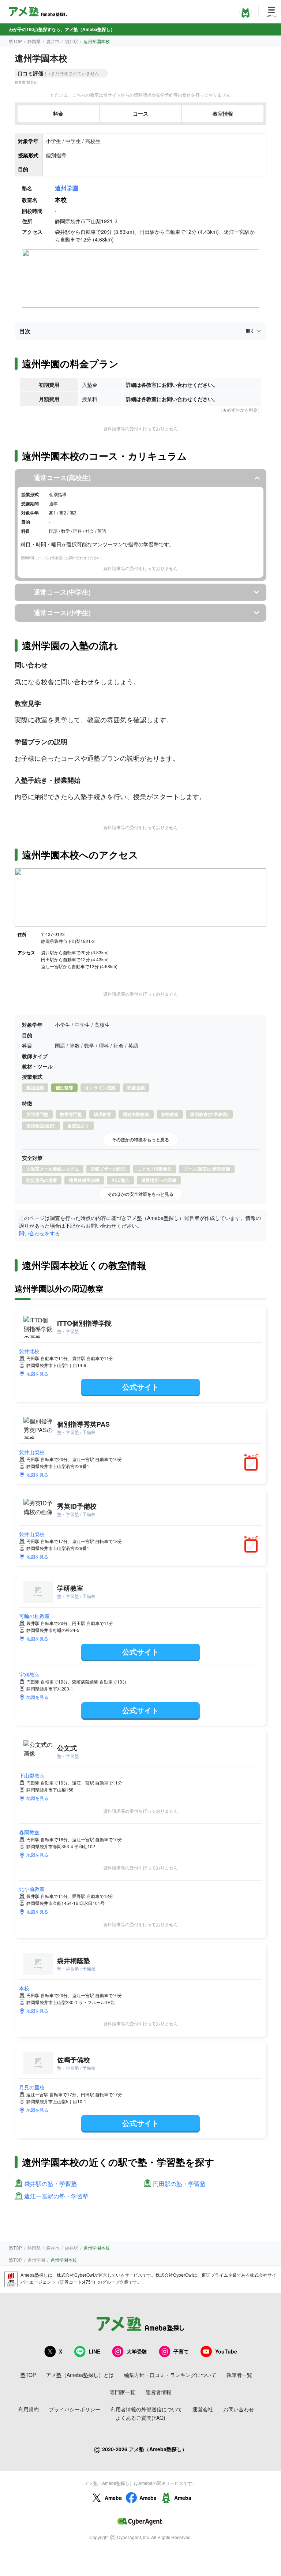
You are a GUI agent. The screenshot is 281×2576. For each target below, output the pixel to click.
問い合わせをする (40, 1233)
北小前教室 (32, 1889)
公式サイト (140, 1387)
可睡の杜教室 (34, 1616)
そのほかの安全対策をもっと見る (140, 1194)
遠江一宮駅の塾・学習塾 (56, 2196)
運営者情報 (158, 2392)
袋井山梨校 (32, 1452)
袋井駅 (71, 41)
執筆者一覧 (239, 2375)
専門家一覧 (123, 2392)
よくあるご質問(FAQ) (140, 2418)
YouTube (226, 2351)
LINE (94, 2351)
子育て (181, 2351)
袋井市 (53, 41)
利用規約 (29, 2409)
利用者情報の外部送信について (146, 2409)
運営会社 (203, 2409)
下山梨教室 (32, 1775)
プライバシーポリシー (75, 2409)
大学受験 (137, 2351)
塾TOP (15, 41)
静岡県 (34, 41)
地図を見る (37, 1373)
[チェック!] (253, 1465)
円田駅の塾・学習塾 (179, 2184)
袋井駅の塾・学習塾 (50, 2184)
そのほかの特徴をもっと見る (140, 1139)
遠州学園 (67, 188)
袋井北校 (29, 1351)
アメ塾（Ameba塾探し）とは (80, 2375)
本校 (24, 1988)
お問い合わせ (239, 2409)
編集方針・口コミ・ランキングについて (170, 2375)
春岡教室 (29, 1832)
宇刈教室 (29, 1674)
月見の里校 (32, 2087)
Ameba (113, 2498)
